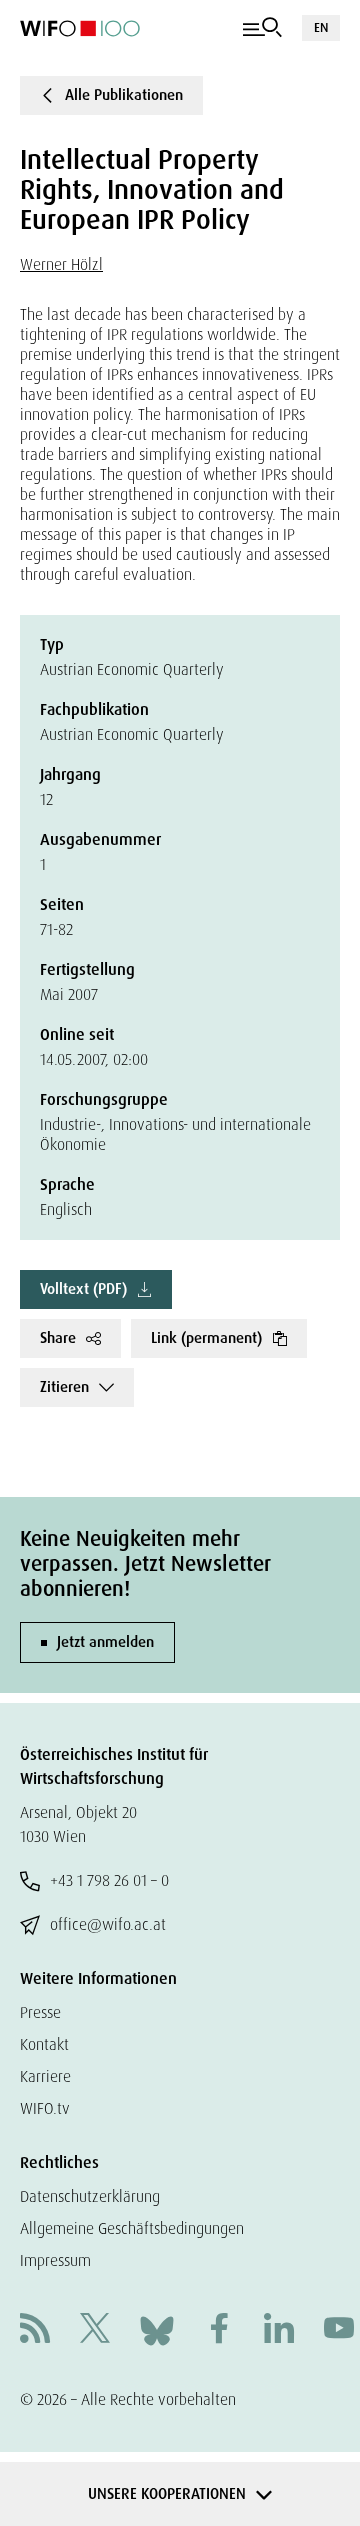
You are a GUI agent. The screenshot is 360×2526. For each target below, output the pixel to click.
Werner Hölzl (61, 264)
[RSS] (35, 2330)
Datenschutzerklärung (90, 2196)
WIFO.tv (45, 2108)
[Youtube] (339, 2330)
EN (321, 27)
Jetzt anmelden (105, 1642)
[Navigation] (262, 28)
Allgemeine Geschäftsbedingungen (132, 2228)
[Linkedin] (279, 2330)
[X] (95, 2330)
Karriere (45, 2076)
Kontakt (44, 2044)
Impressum (55, 2260)
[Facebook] (219, 2330)
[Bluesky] (157, 2329)
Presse (40, 2012)
